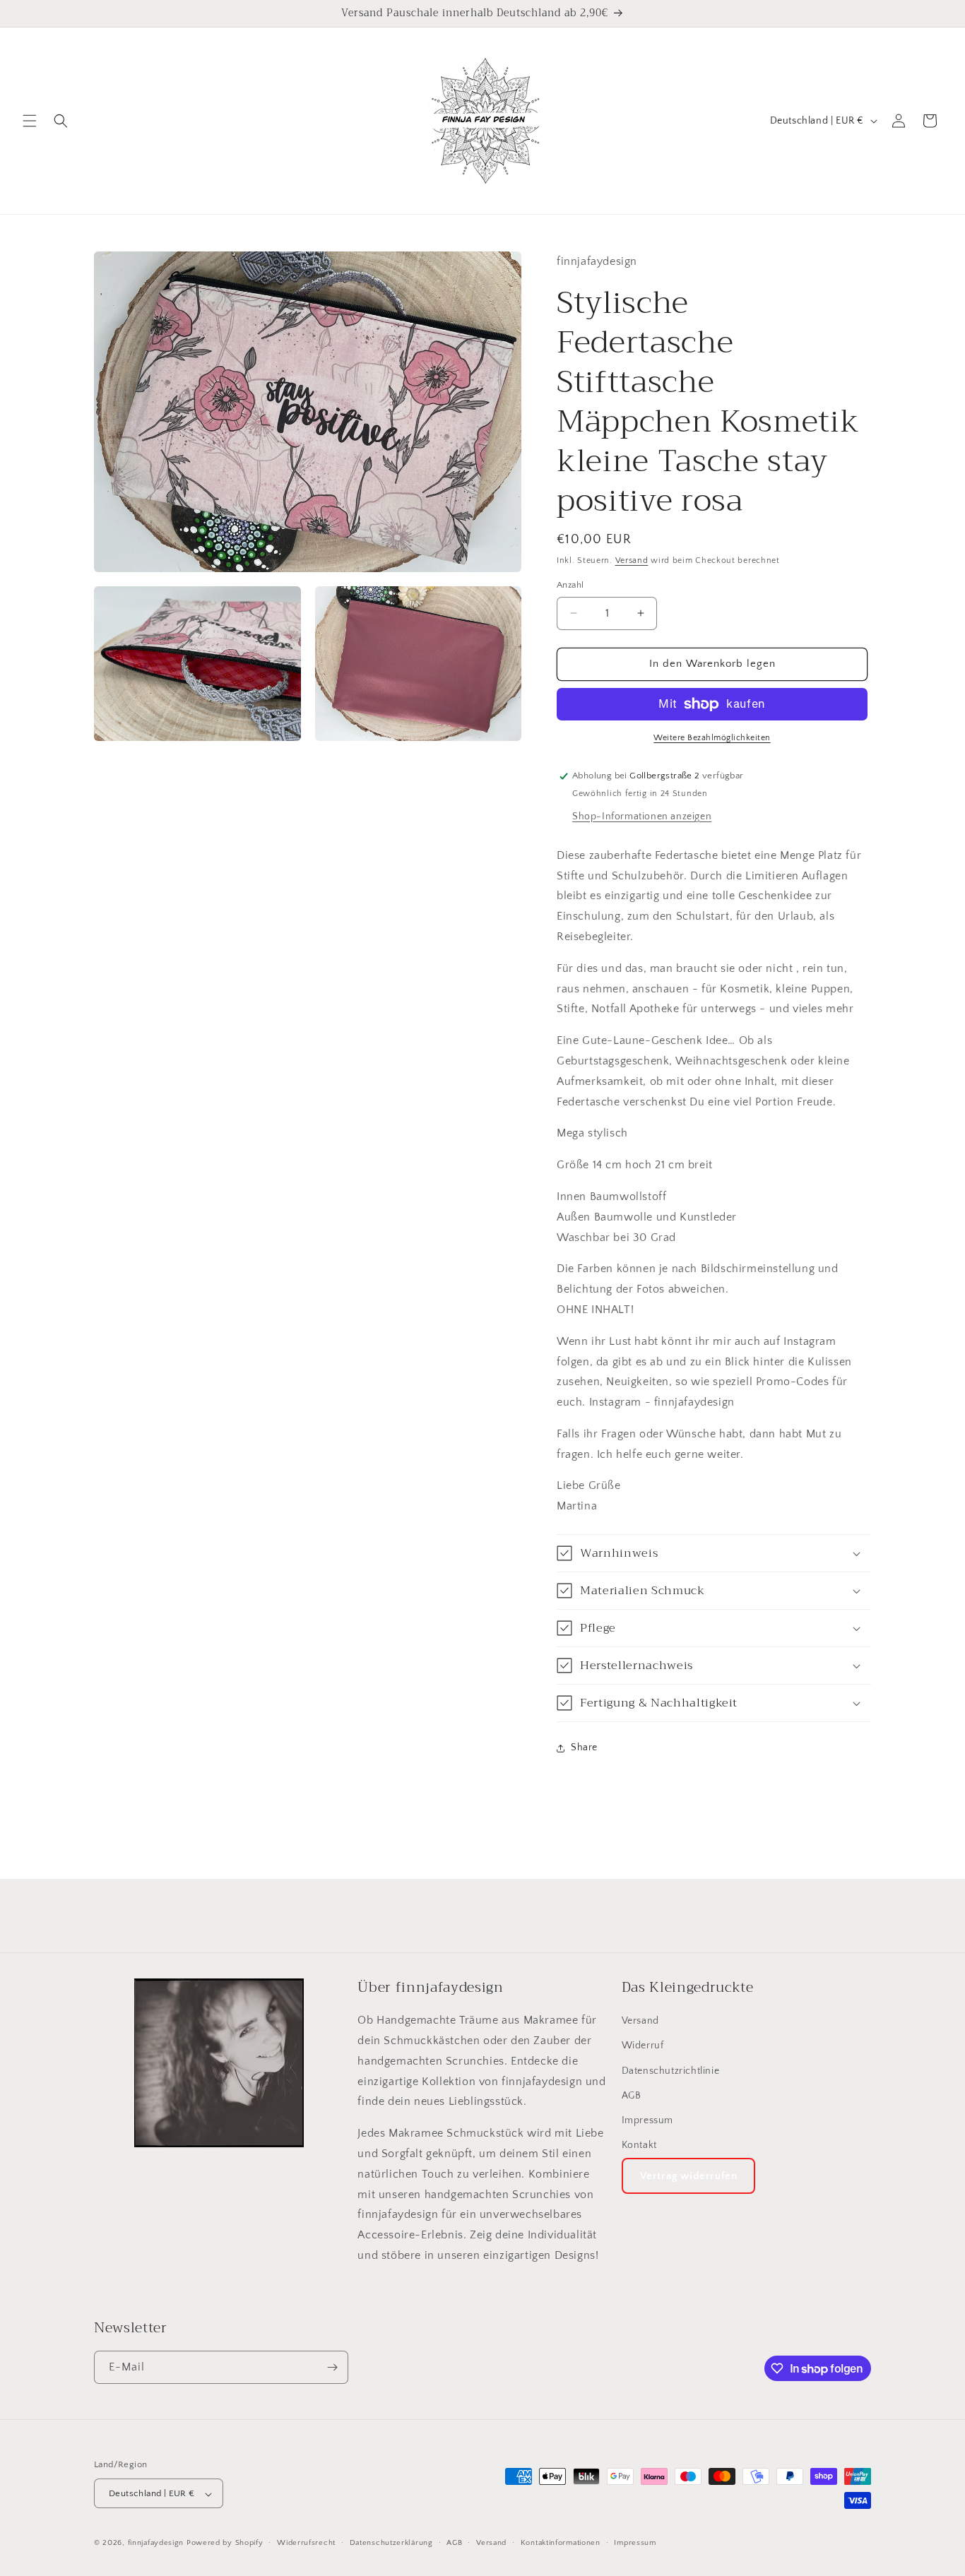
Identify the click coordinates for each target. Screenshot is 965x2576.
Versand (632, 560)
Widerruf (643, 2046)
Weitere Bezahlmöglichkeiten (712, 738)
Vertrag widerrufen (689, 2177)
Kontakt (639, 2146)
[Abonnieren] (332, 2367)
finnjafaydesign (156, 2544)
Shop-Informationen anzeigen (642, 817)
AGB (632, 2096)
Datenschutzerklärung (391, 2543)
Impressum (647, 2120)
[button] (30, 121)
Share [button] (584, 1747)
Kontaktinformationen (561, 2543)
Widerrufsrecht (306, 2543)
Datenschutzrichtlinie (671, 2071)
